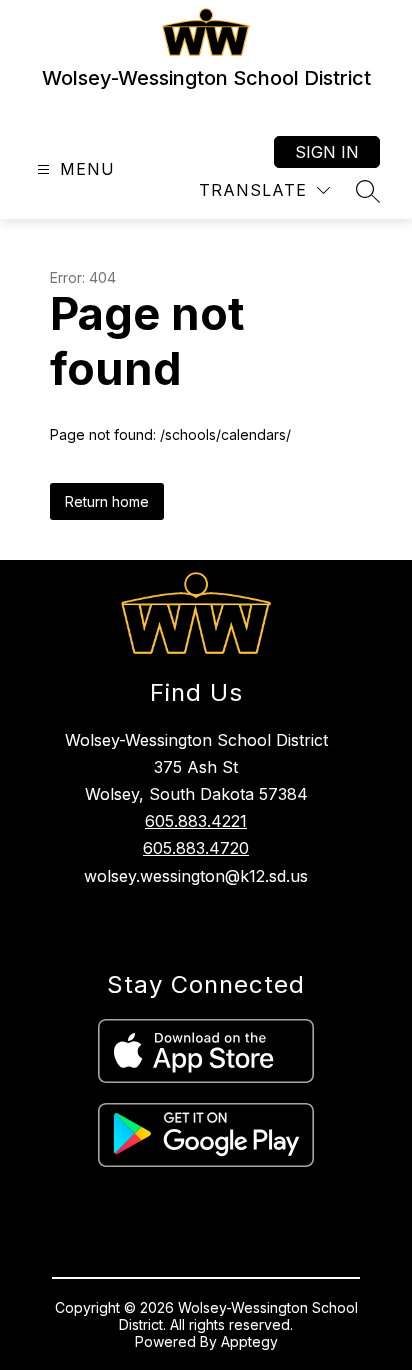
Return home (107, 501)
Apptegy (249, 1341)
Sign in (327, 152)
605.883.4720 (196, 848)
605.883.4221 (196, 821)
